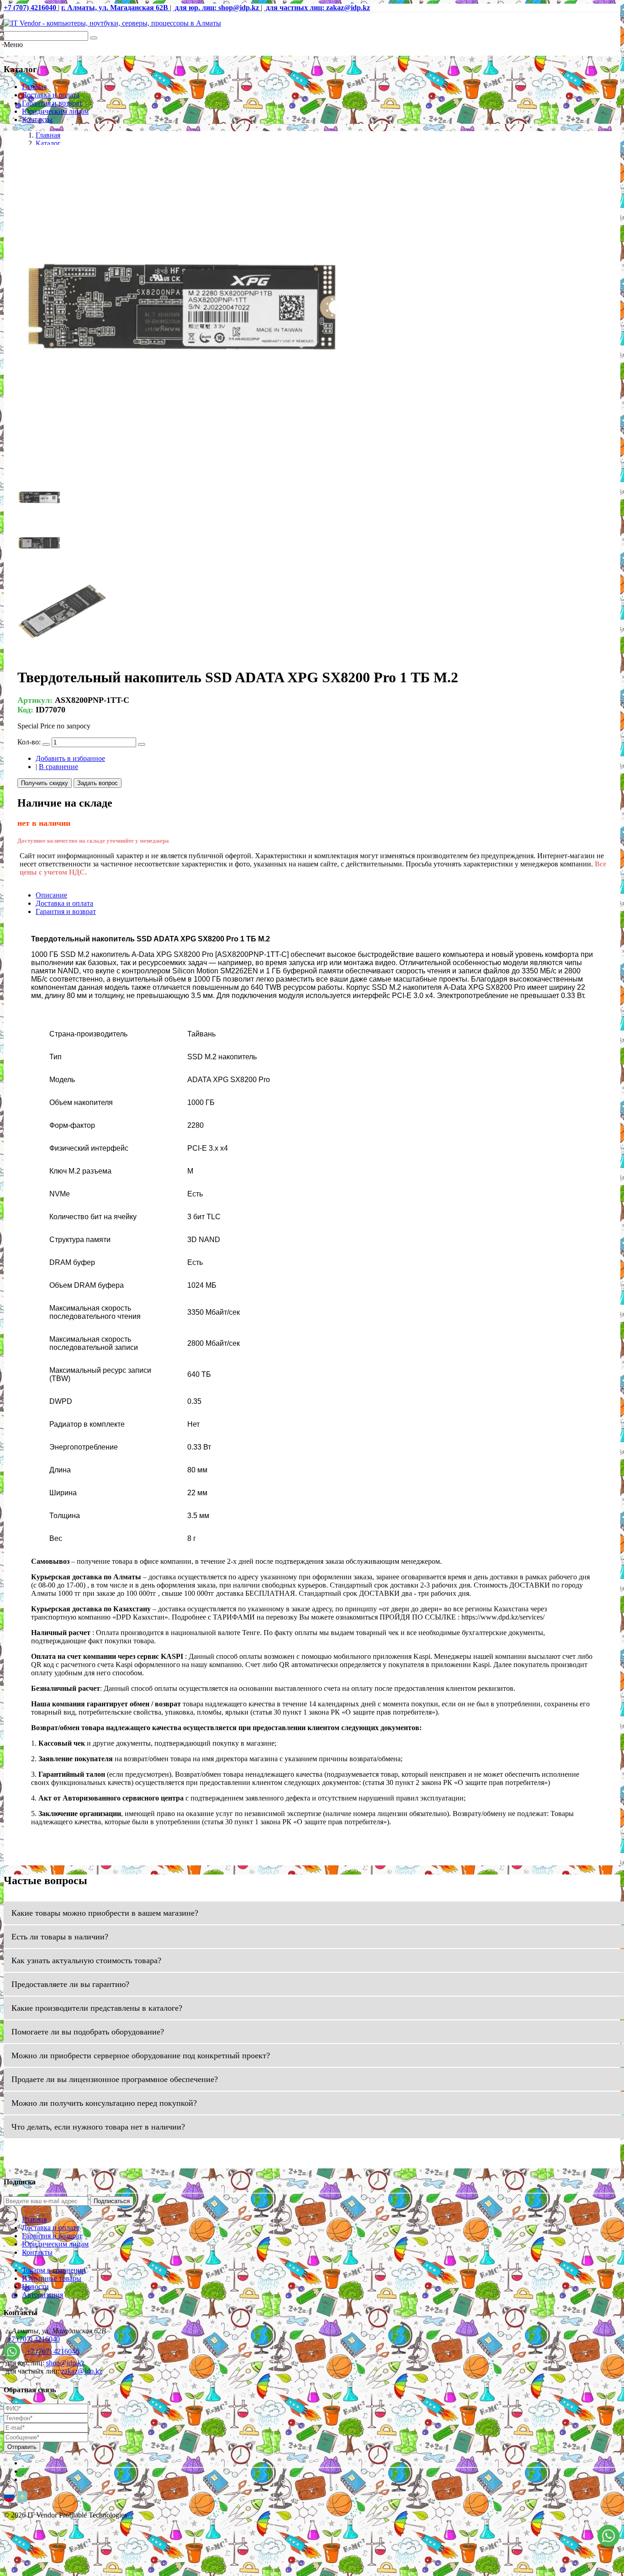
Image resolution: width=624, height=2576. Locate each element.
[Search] (94, 38)
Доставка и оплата (51, 95)
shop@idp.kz (65, 2363)
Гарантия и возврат (52, 103)
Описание (51, 895)
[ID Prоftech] (112, 23)
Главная (34, 87)
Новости (35, 2287)
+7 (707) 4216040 (34, 2339)
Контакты (37, 120)
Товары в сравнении (54, 2270)
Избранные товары (52, 2278)
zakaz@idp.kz (82, 2371)
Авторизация (42, 2295)
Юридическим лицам (55, 111)
